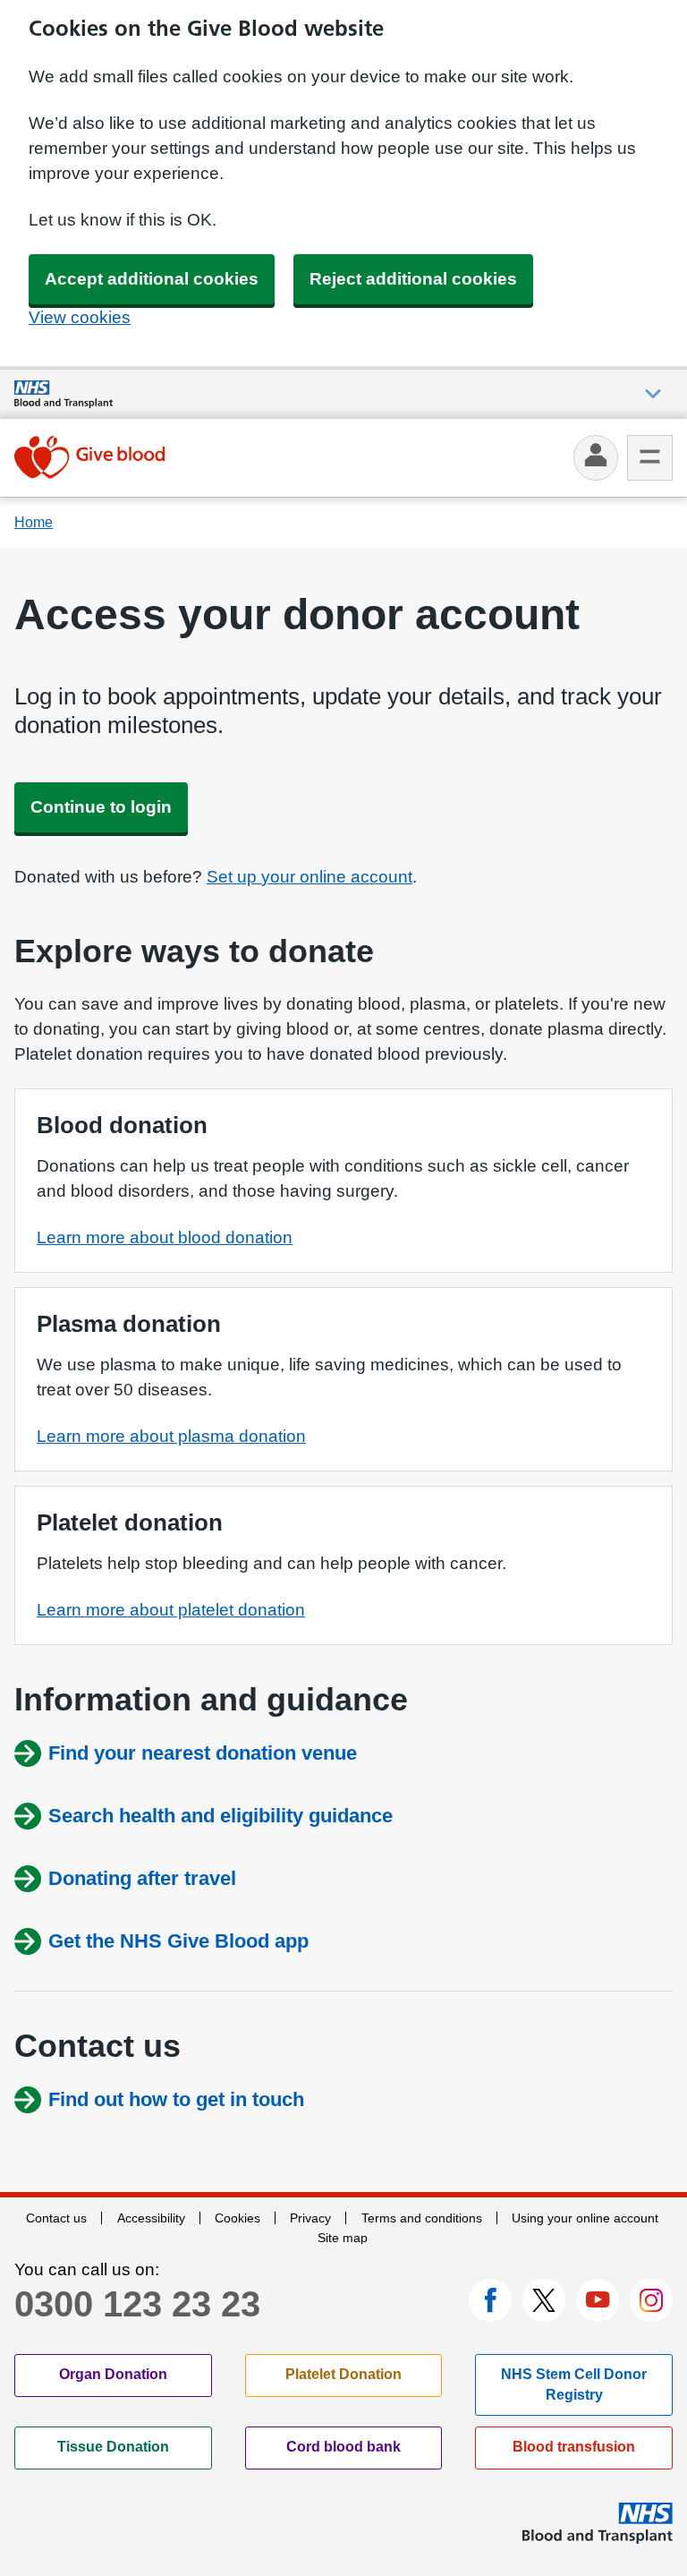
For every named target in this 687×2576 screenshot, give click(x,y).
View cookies (80, 317)
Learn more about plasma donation (171, 1436)
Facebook (490, 2300)
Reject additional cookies (413, 279)
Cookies (237, 2218)
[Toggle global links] (653, 394)
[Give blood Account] (90, 457)
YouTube (598, 2300)
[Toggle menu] (650, 458)
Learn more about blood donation (165, 1237)
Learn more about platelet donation (171, 1610)
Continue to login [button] (101, 807)
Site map (343, 2238)
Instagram (651, 2300)
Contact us (56, 2218)
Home (34, 522)
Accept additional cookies (152, 279)
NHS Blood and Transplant (598, 2523)
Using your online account (585, 2218)
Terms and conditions (422, 2218)
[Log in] (596, 458)
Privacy (310, 2218)
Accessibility (151, 2218)
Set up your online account (310, 877)
